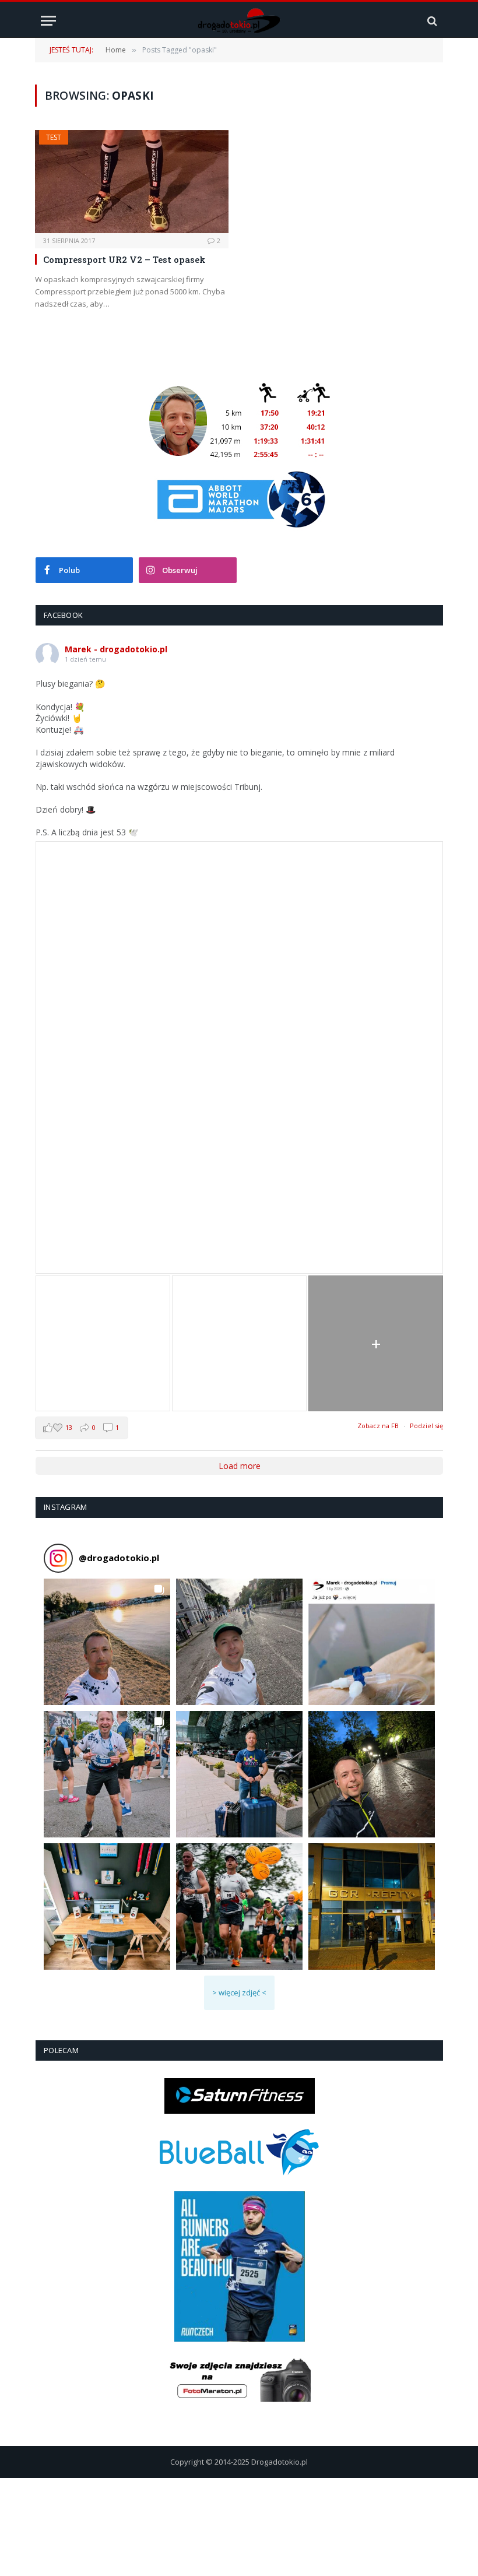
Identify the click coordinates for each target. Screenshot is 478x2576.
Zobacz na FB (378, 1426)
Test (54, 137)
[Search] (431, 21)
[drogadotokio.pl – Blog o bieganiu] (239, 21)
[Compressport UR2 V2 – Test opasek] (132, 182)
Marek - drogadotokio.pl (116, 649)
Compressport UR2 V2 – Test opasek (124, 259)
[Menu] (48, 21)
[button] (107, 1642)
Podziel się (426, 1426)
